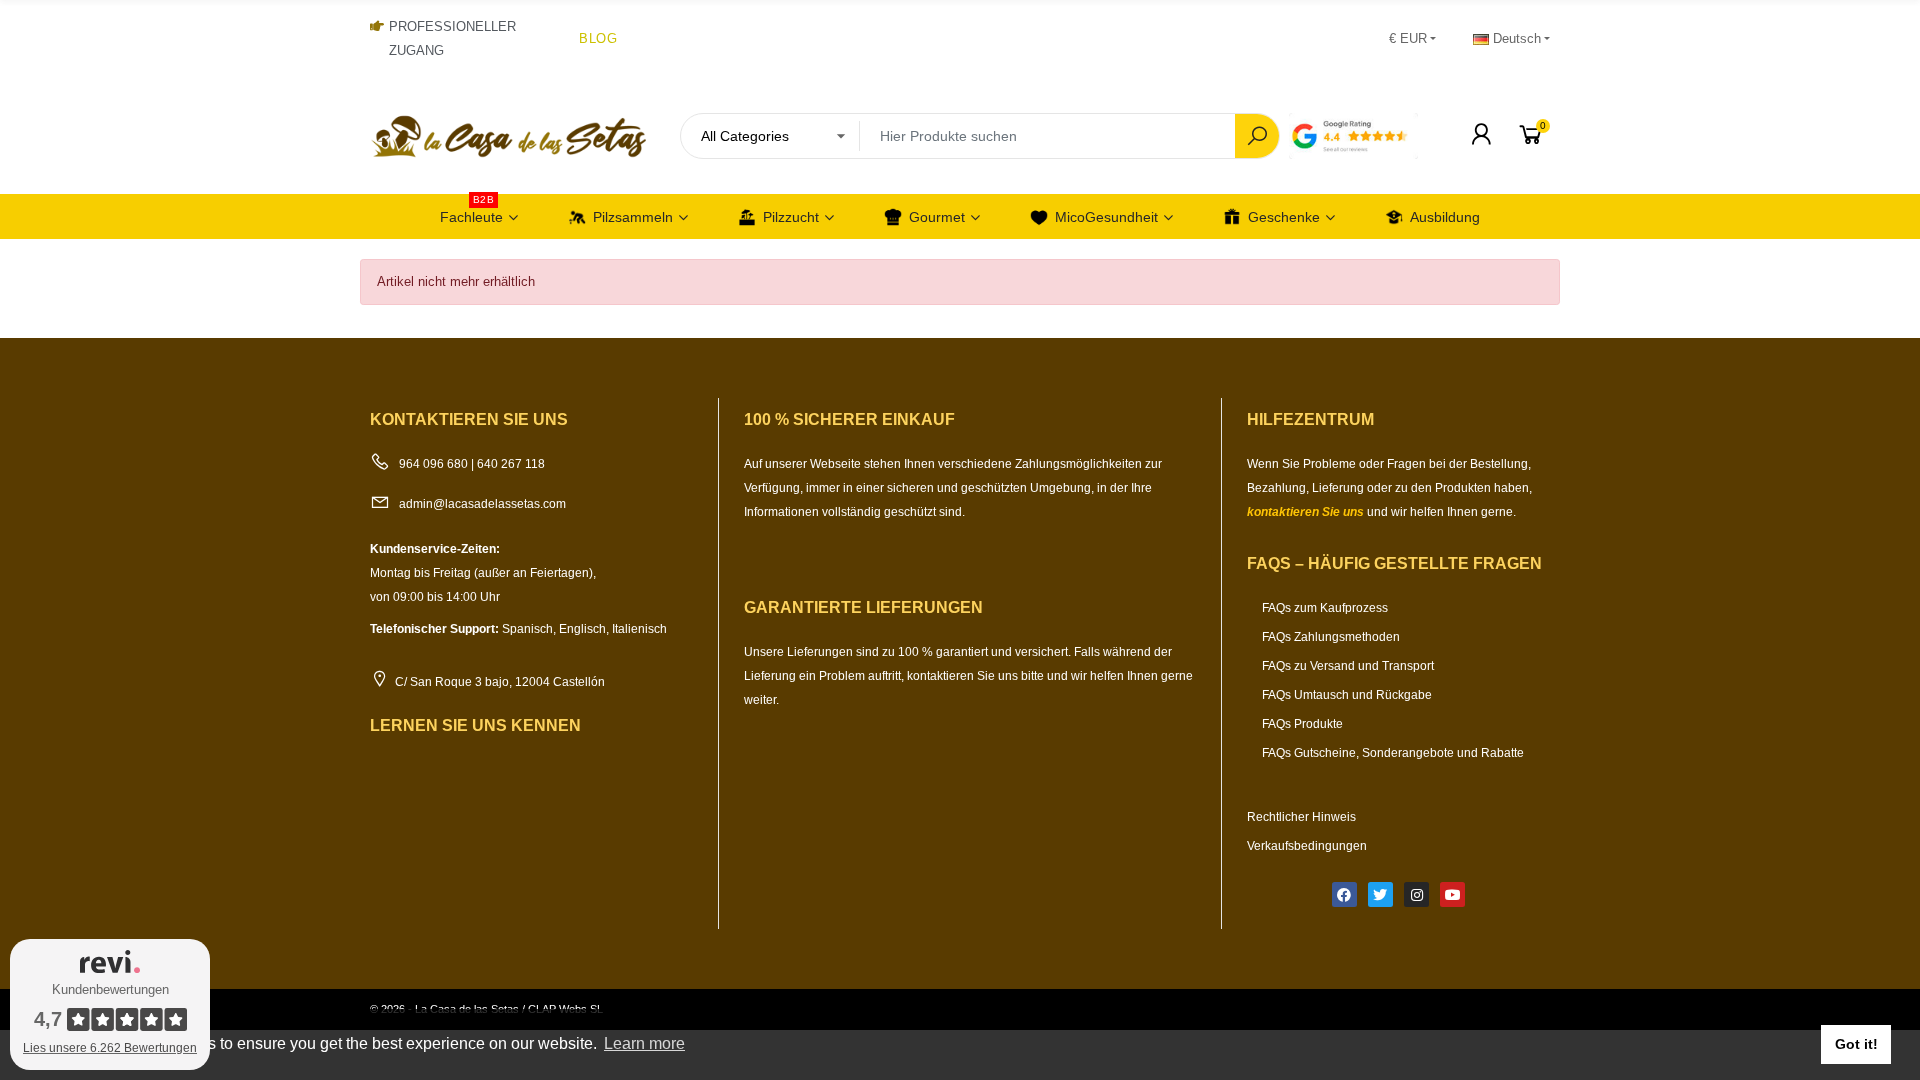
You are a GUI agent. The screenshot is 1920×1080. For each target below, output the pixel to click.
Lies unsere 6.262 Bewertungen (110, 1048)
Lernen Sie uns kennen (475, 725)
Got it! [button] (1856, 1044)
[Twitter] (1380, 894)
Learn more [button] (644, 1043)
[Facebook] (1344, 894)
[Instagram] (1416, 894)
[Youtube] (1452, 894)
